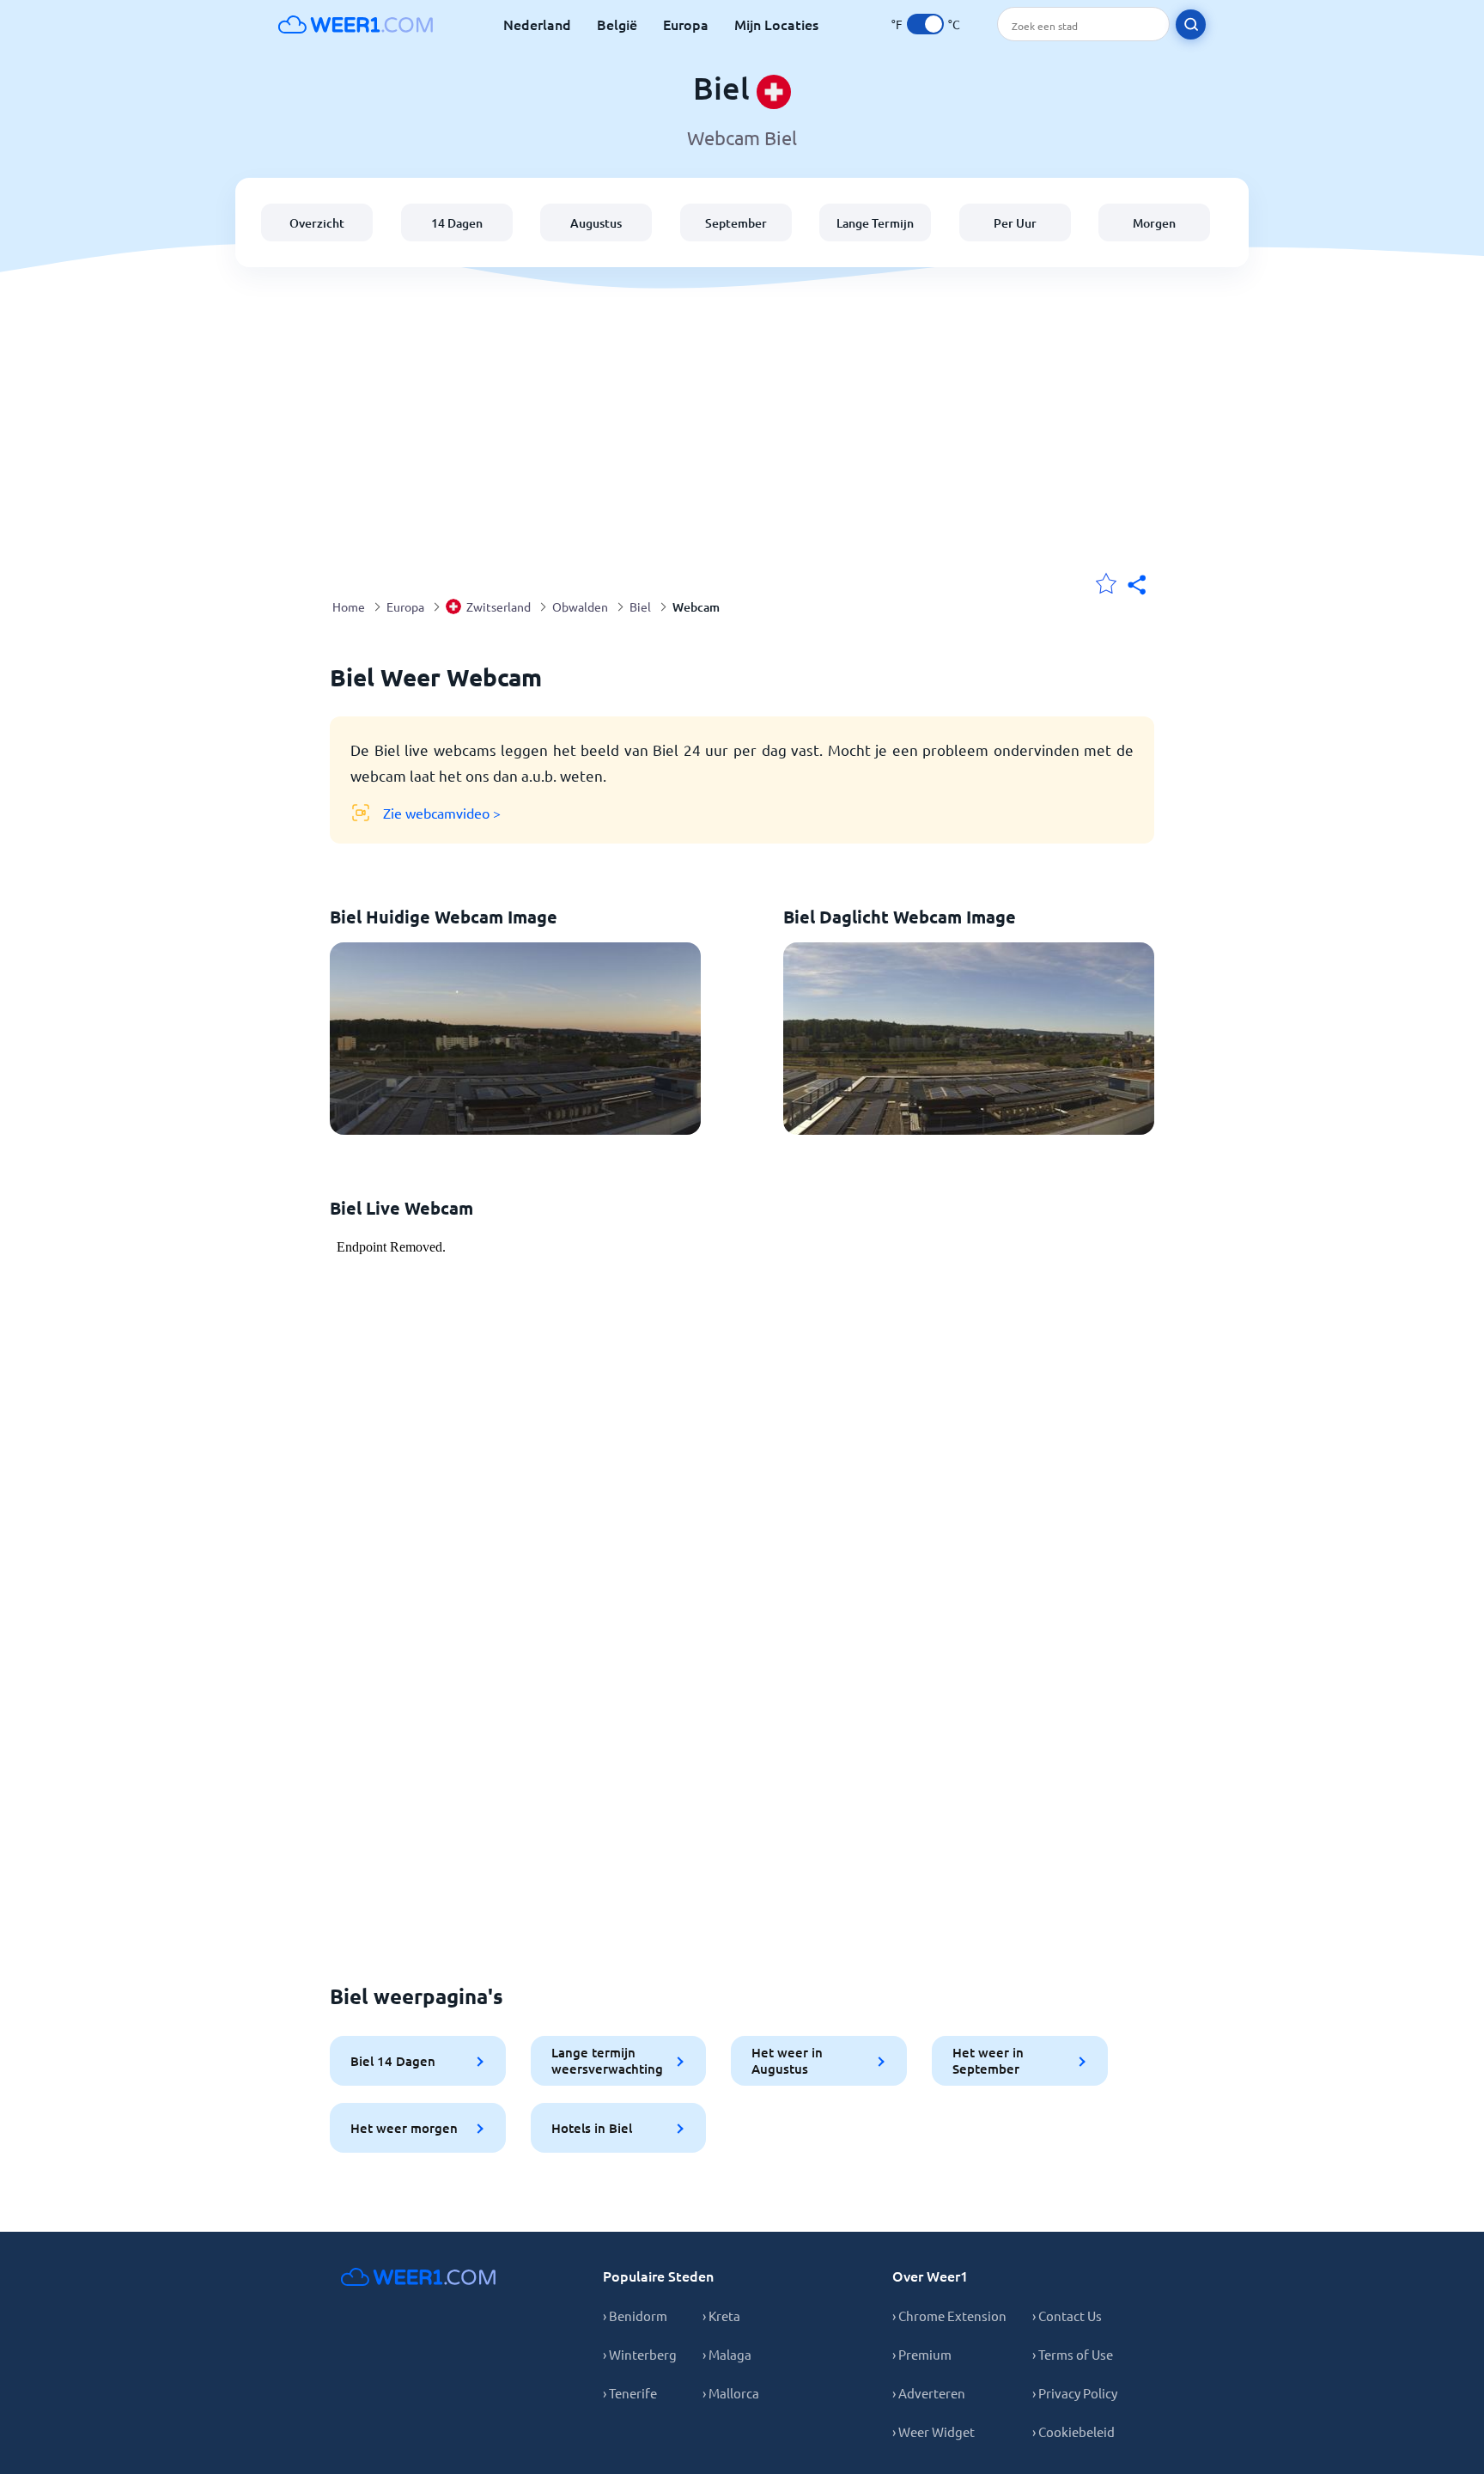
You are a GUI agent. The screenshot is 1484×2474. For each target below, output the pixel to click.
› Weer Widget (934, 2431)
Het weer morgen (404, 2128)
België (617, 24)
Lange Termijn (875, 223)
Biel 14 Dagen (393, 2061)
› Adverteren (929, 2393)
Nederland (537, 24)
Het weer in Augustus (787, 2060)
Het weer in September (988, 2060)
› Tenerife (630, 2393)
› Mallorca (731, 2393)
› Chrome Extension (949, 2316)
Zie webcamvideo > (442, 813)
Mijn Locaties (776, 24)
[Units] (925, 24)
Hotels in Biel (592, 2128)
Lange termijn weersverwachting (607, 2060)
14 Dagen (457, 223)
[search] (1191, 24)
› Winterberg (640, 2354)
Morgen (1154, 223)
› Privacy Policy (1075, 2393)
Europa (686, 24)
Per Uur (1015, 223)
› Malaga (727, 2354)
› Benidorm (635, 2316)
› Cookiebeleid (1073, 2431)
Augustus (596, 223)
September (736, 223)
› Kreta (721, 2316)
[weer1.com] (356, 24)
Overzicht (317, 223)
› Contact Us (1067, 2316)
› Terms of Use (1073, 2354)
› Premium (922, 2354)
